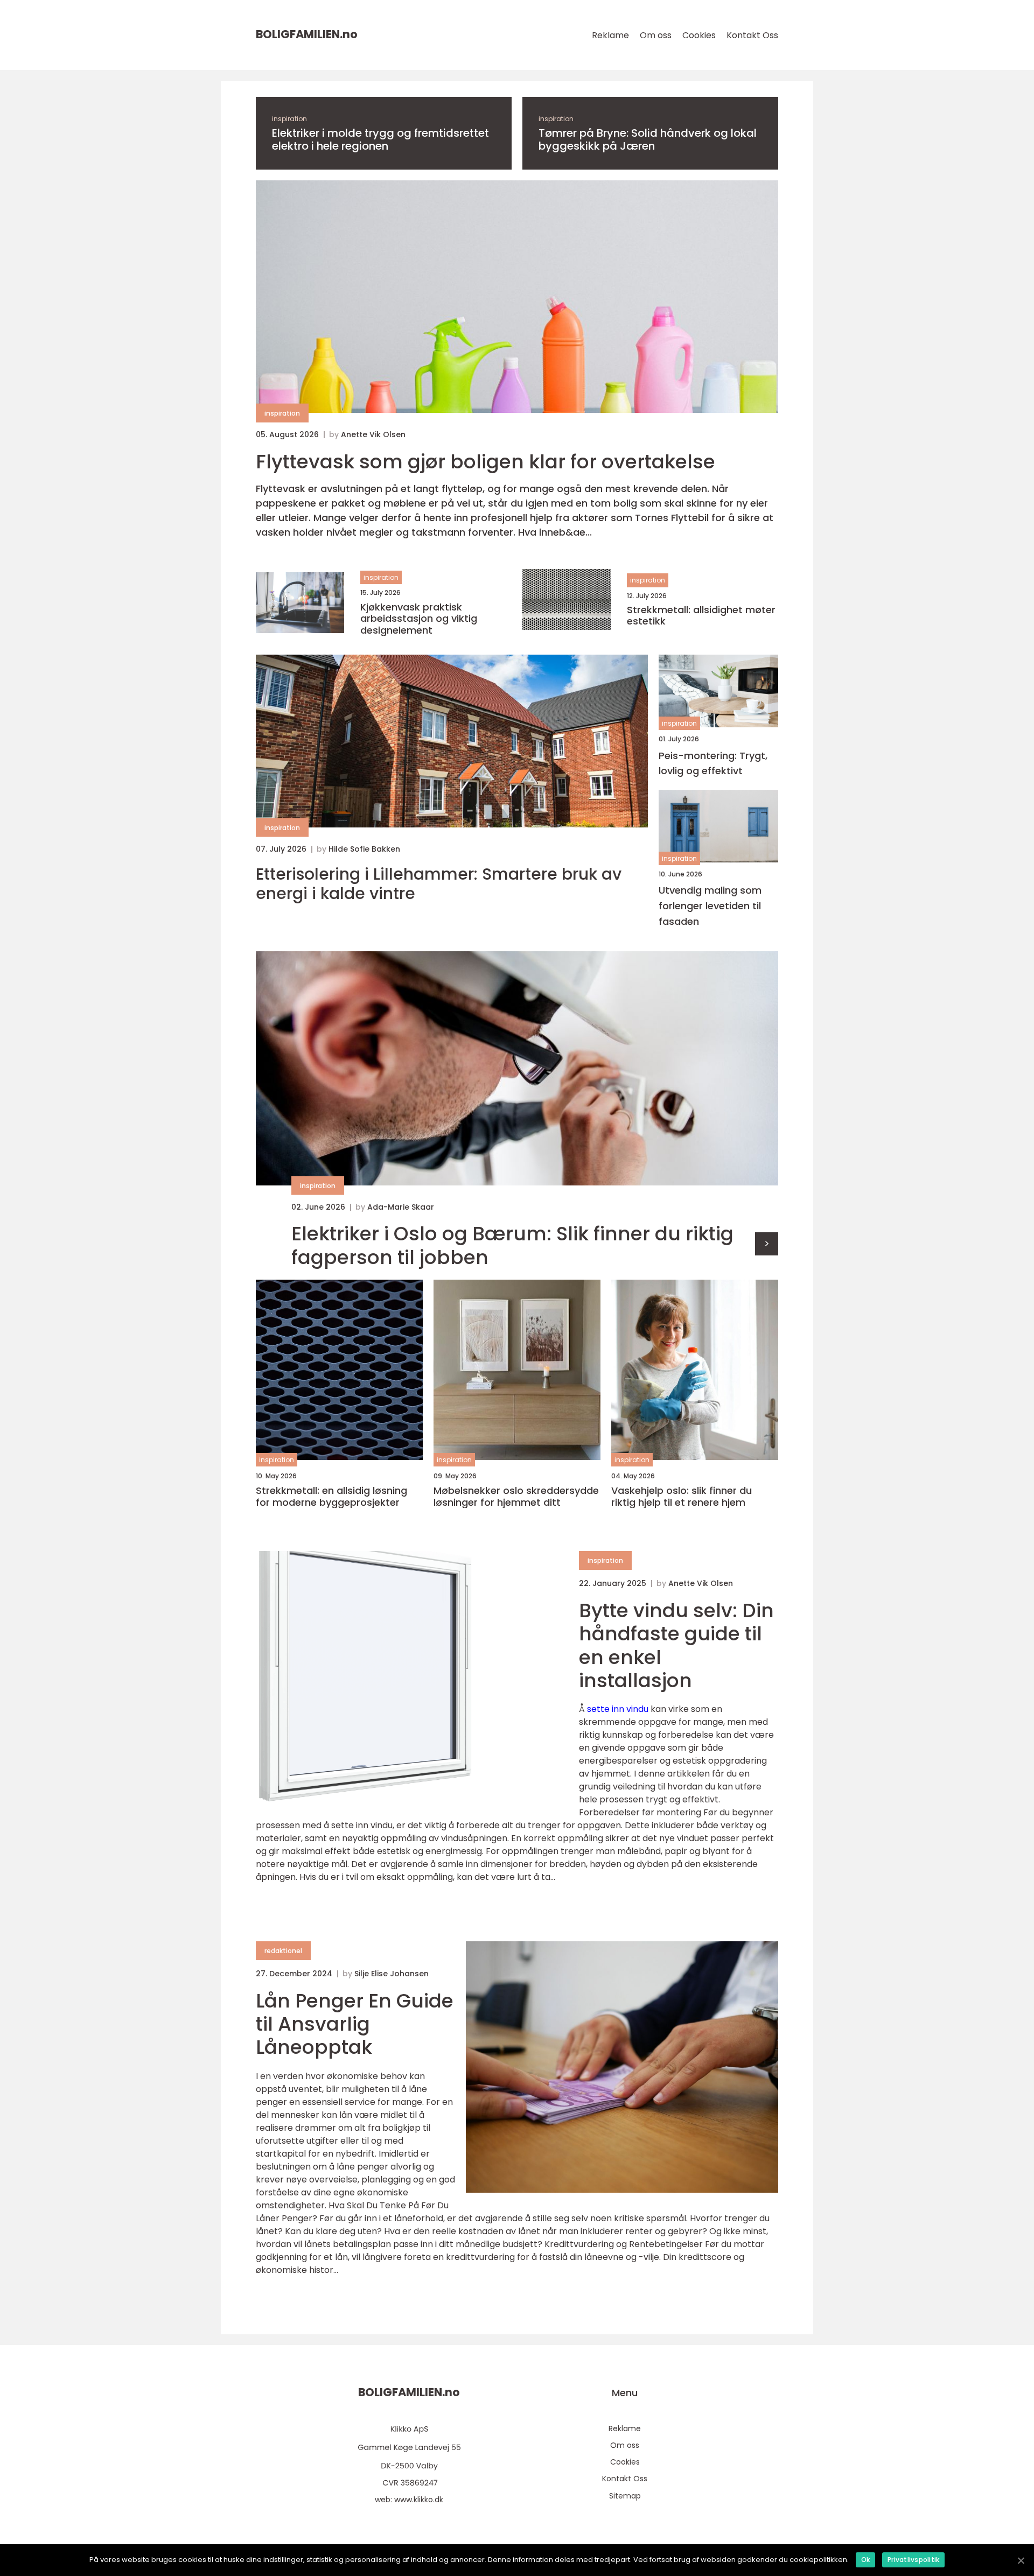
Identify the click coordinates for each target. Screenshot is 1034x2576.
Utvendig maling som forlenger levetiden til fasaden (710, 906)
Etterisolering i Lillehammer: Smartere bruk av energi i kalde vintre (439, 884)
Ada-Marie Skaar (401, 1207)
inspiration (289, 119)
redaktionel (283, 1951)
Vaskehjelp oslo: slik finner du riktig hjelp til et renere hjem (682, 1496)
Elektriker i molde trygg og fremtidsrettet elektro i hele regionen (380, 139)
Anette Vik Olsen (373, 434)
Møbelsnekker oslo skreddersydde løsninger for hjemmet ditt (516, 1496)
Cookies (699, 35)
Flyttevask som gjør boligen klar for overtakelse (485, 462)
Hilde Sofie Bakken (364, 849)
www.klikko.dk (419, 2500)
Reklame (610, 35)
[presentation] (767, 1244)
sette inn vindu (618, 1709)
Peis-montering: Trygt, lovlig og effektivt (713, 763)
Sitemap (625, 2496)
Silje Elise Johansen (392, 1974)
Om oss (656, 35)
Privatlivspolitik (913, 2560)
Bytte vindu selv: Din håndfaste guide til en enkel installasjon (676, 1645)
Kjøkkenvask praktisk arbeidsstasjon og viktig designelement (419, 619)
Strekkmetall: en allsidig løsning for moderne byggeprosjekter (331, 1496)
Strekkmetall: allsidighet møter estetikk (701, 616)
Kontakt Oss (752, 35)
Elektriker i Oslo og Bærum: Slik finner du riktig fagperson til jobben (512, 1245)
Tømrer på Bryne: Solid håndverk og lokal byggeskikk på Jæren (648, 139)
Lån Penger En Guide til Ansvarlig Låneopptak (355, 2024)
